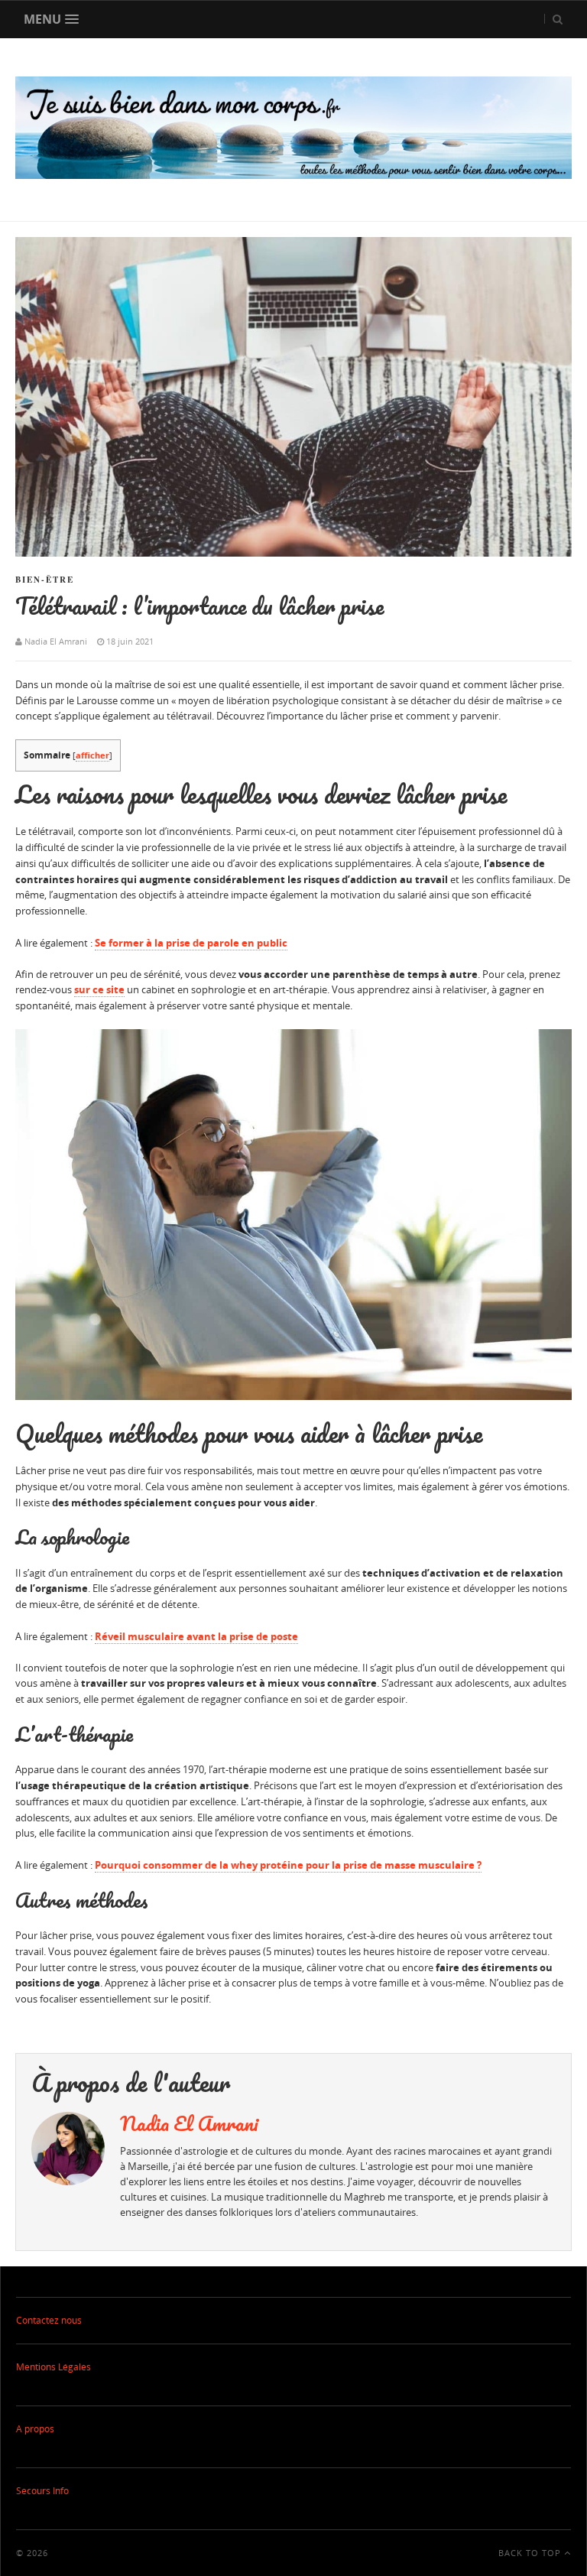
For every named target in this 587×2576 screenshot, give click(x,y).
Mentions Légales (54, 2367)
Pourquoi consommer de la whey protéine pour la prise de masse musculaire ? (288, 1865)
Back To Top (531, 2553)
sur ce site (99, 989)
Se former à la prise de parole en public (191, 943)
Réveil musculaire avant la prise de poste (196, 1636)
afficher (92, 755)
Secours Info (42, 2491)
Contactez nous (49, 2320)
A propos (35, 2429)
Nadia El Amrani (189, 2123)
